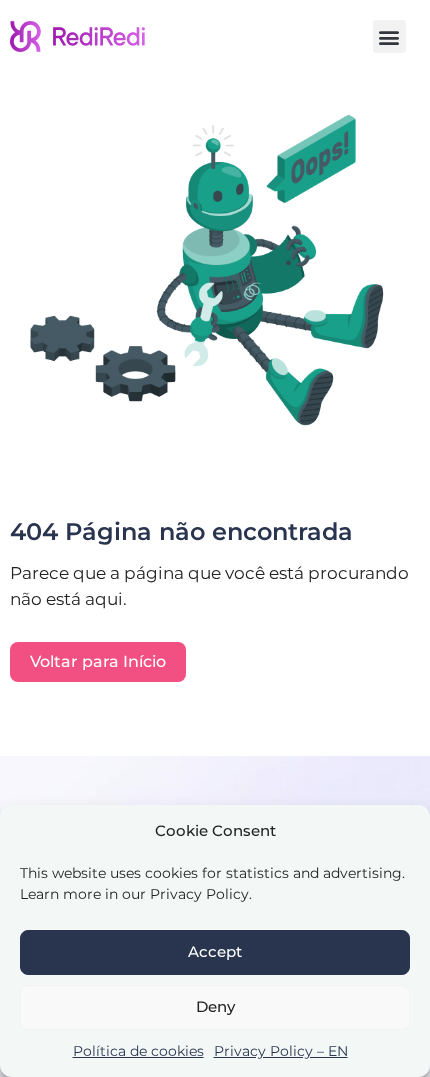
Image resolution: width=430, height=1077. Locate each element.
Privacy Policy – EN (281, 1051)
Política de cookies (138, 1051)
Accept (215, 951)
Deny (215, 1006)
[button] (389, 36)
